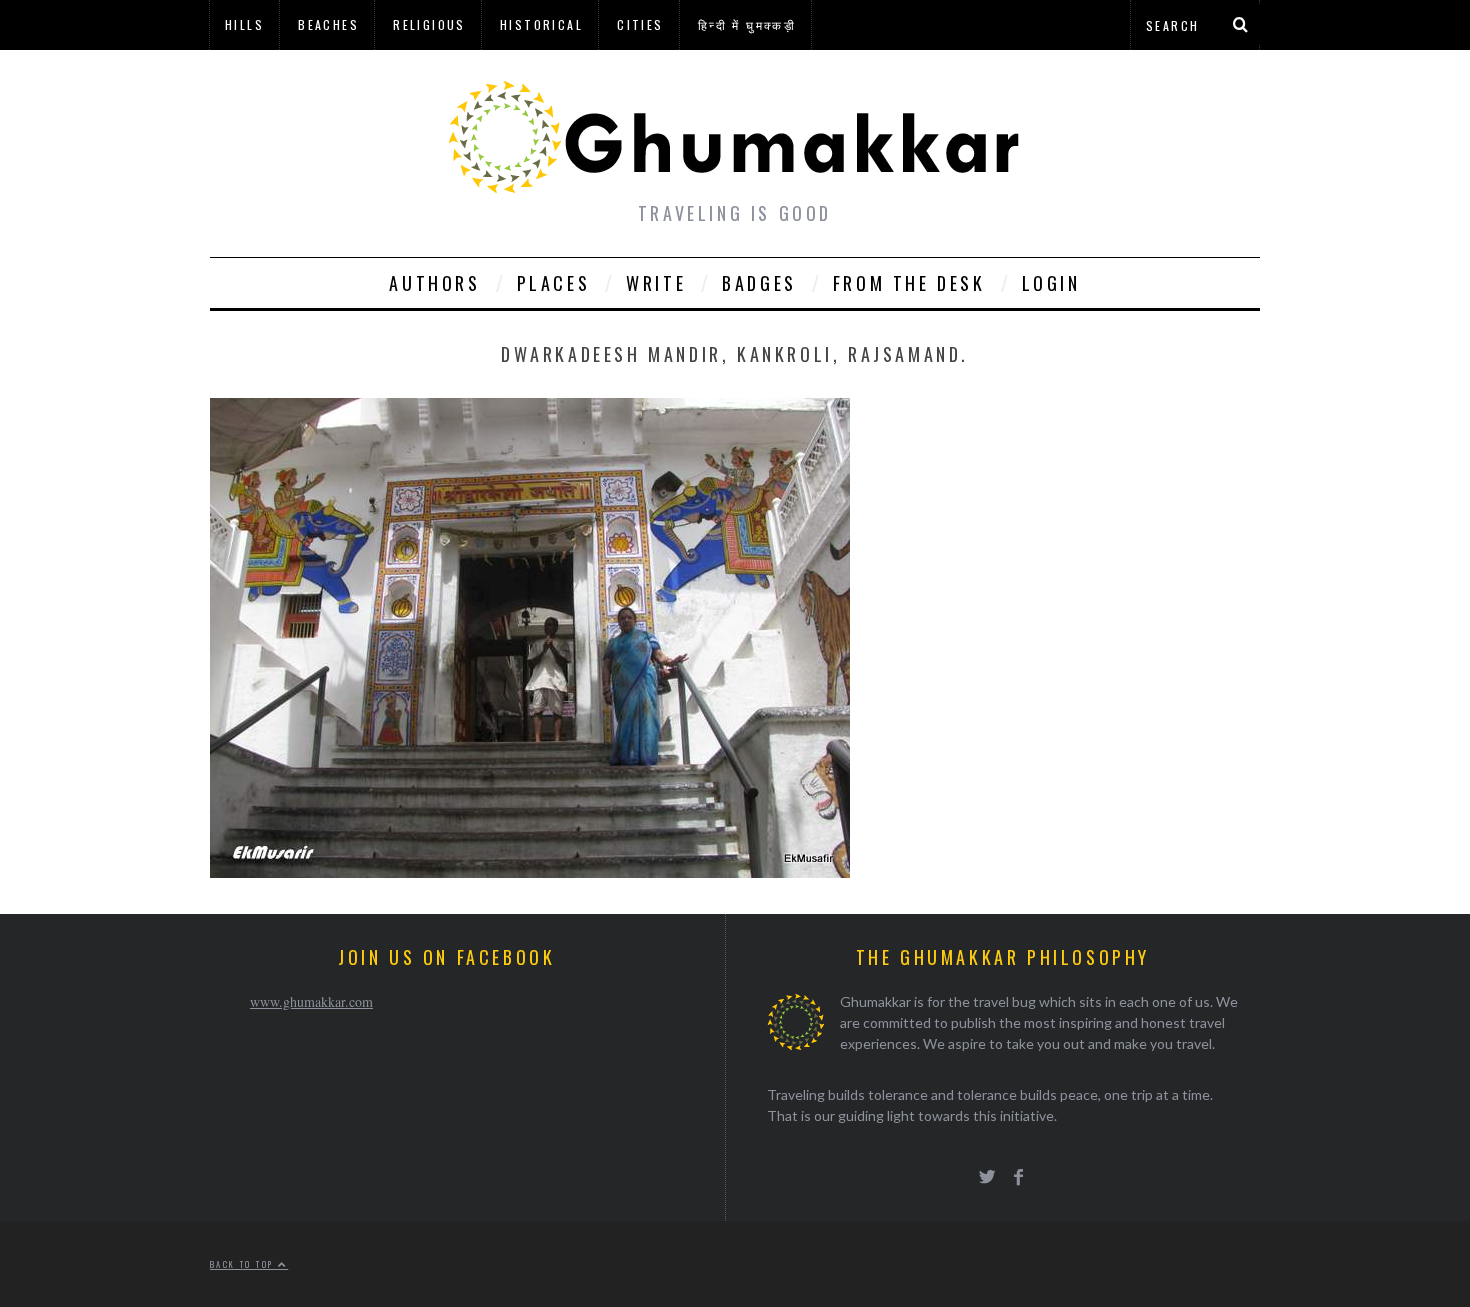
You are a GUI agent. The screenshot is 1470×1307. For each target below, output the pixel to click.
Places (554, 283)
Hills (244, 24)
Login (1051, 283)
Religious (429, 24)
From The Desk (909, 283)
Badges (759, 283)
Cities (640, 24)
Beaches (328, 24)
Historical (541, 24)
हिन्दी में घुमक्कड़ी (747, 24)
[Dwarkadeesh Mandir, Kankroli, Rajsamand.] (530, 871)
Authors (434, 283)
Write (656, 283)
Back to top (244, 1264)
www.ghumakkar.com (311, 1001)
